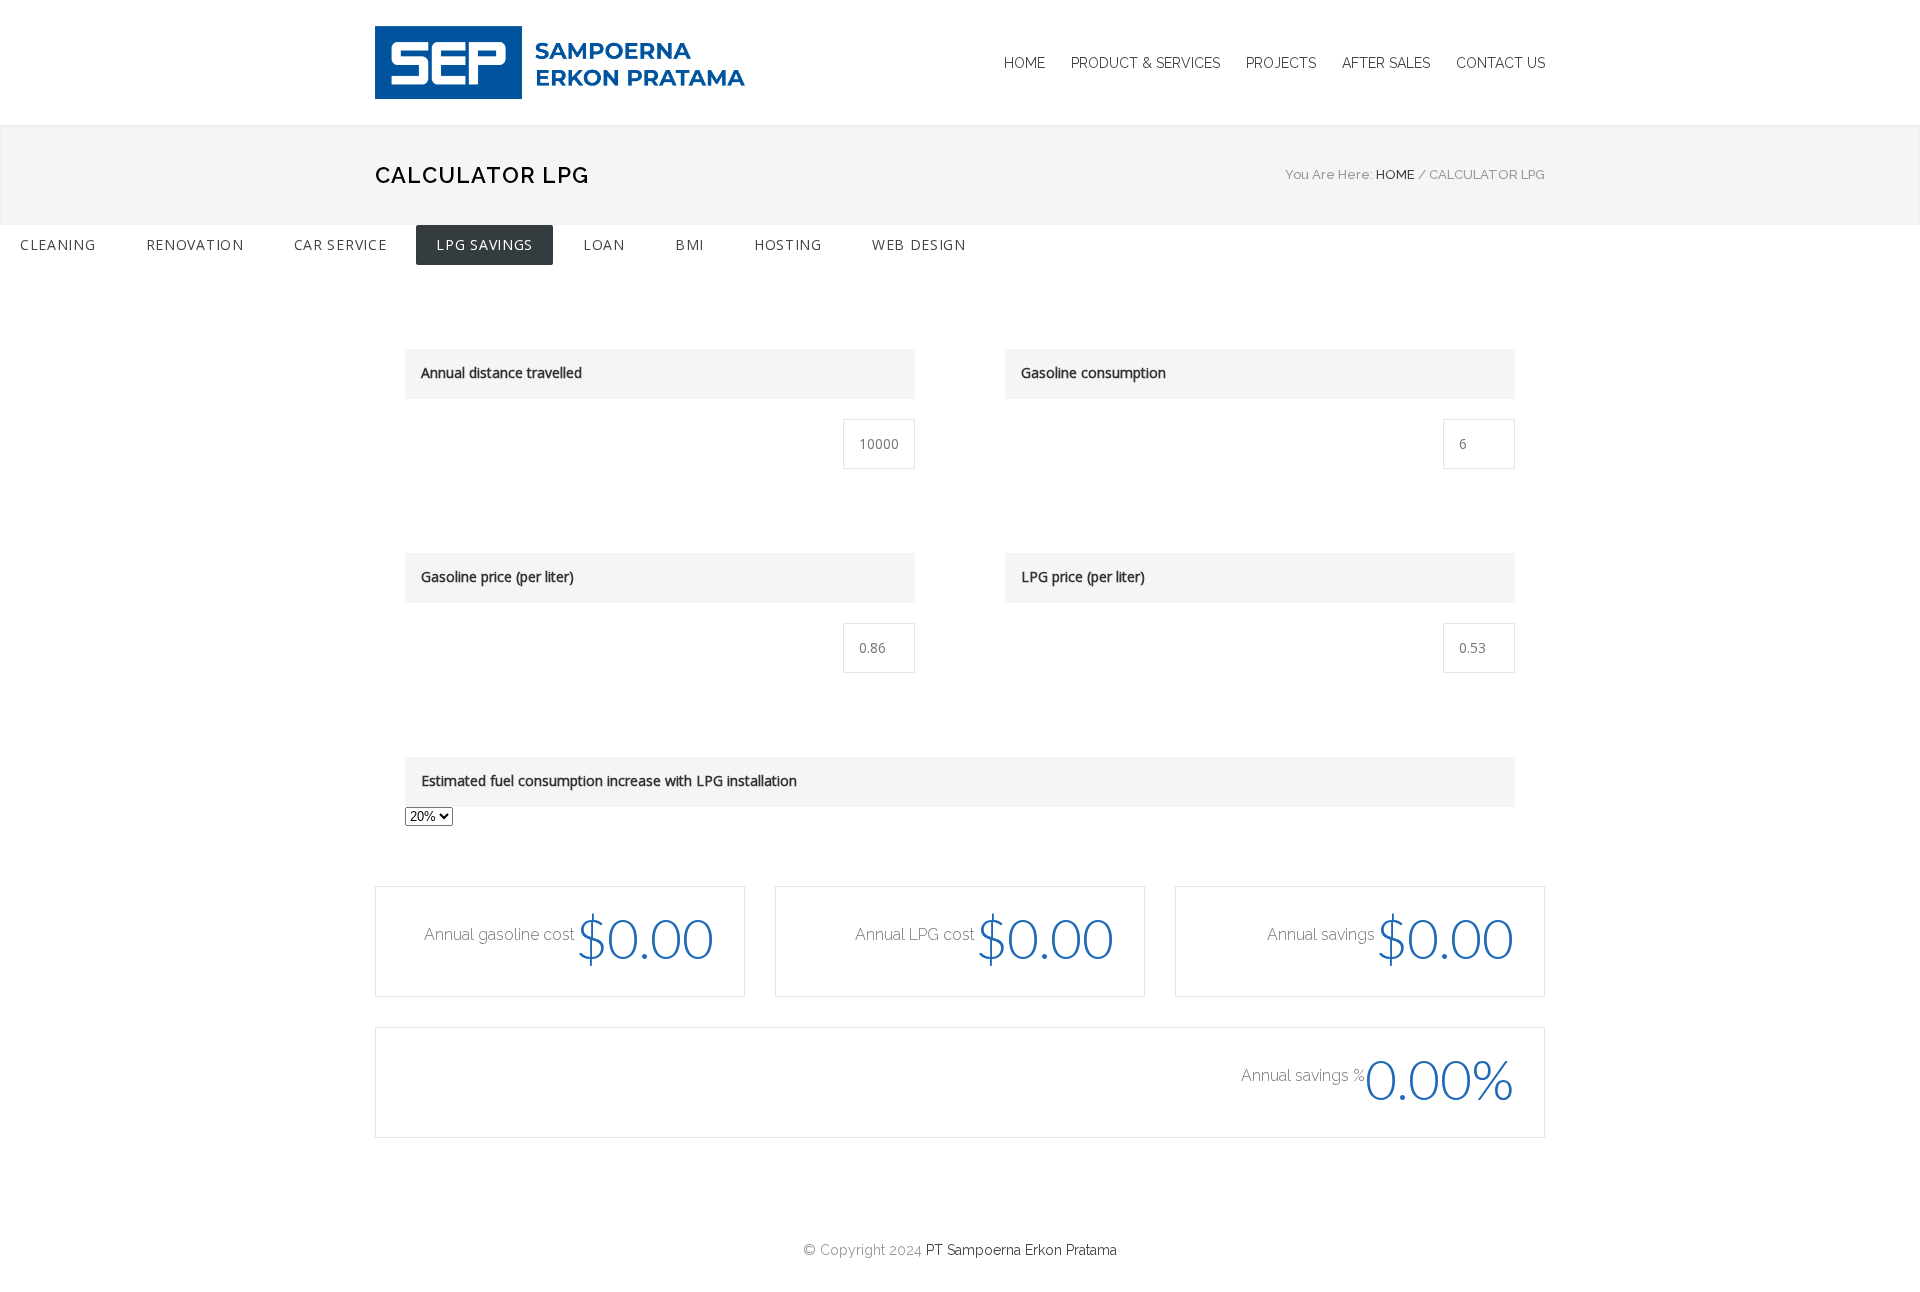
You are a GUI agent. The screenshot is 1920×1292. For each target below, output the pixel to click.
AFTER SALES (1386, 63)
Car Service (340, 244)
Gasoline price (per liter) (497, 576)
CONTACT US (1500, 63)
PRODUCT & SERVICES (1145, 63)
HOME (1024, 63)
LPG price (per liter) (1083, 576)
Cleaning (58, 244)
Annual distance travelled (501, 372)
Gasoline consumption (1093, 372)
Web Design (919, 244)
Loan (604, 244)
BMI (689, 244)
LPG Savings (484, 244)
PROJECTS (1281, 63)
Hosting (788, 244)
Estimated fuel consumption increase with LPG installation (609, 780)
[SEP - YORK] (560, 62)
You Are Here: (1329, 174)
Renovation (195, 244)
